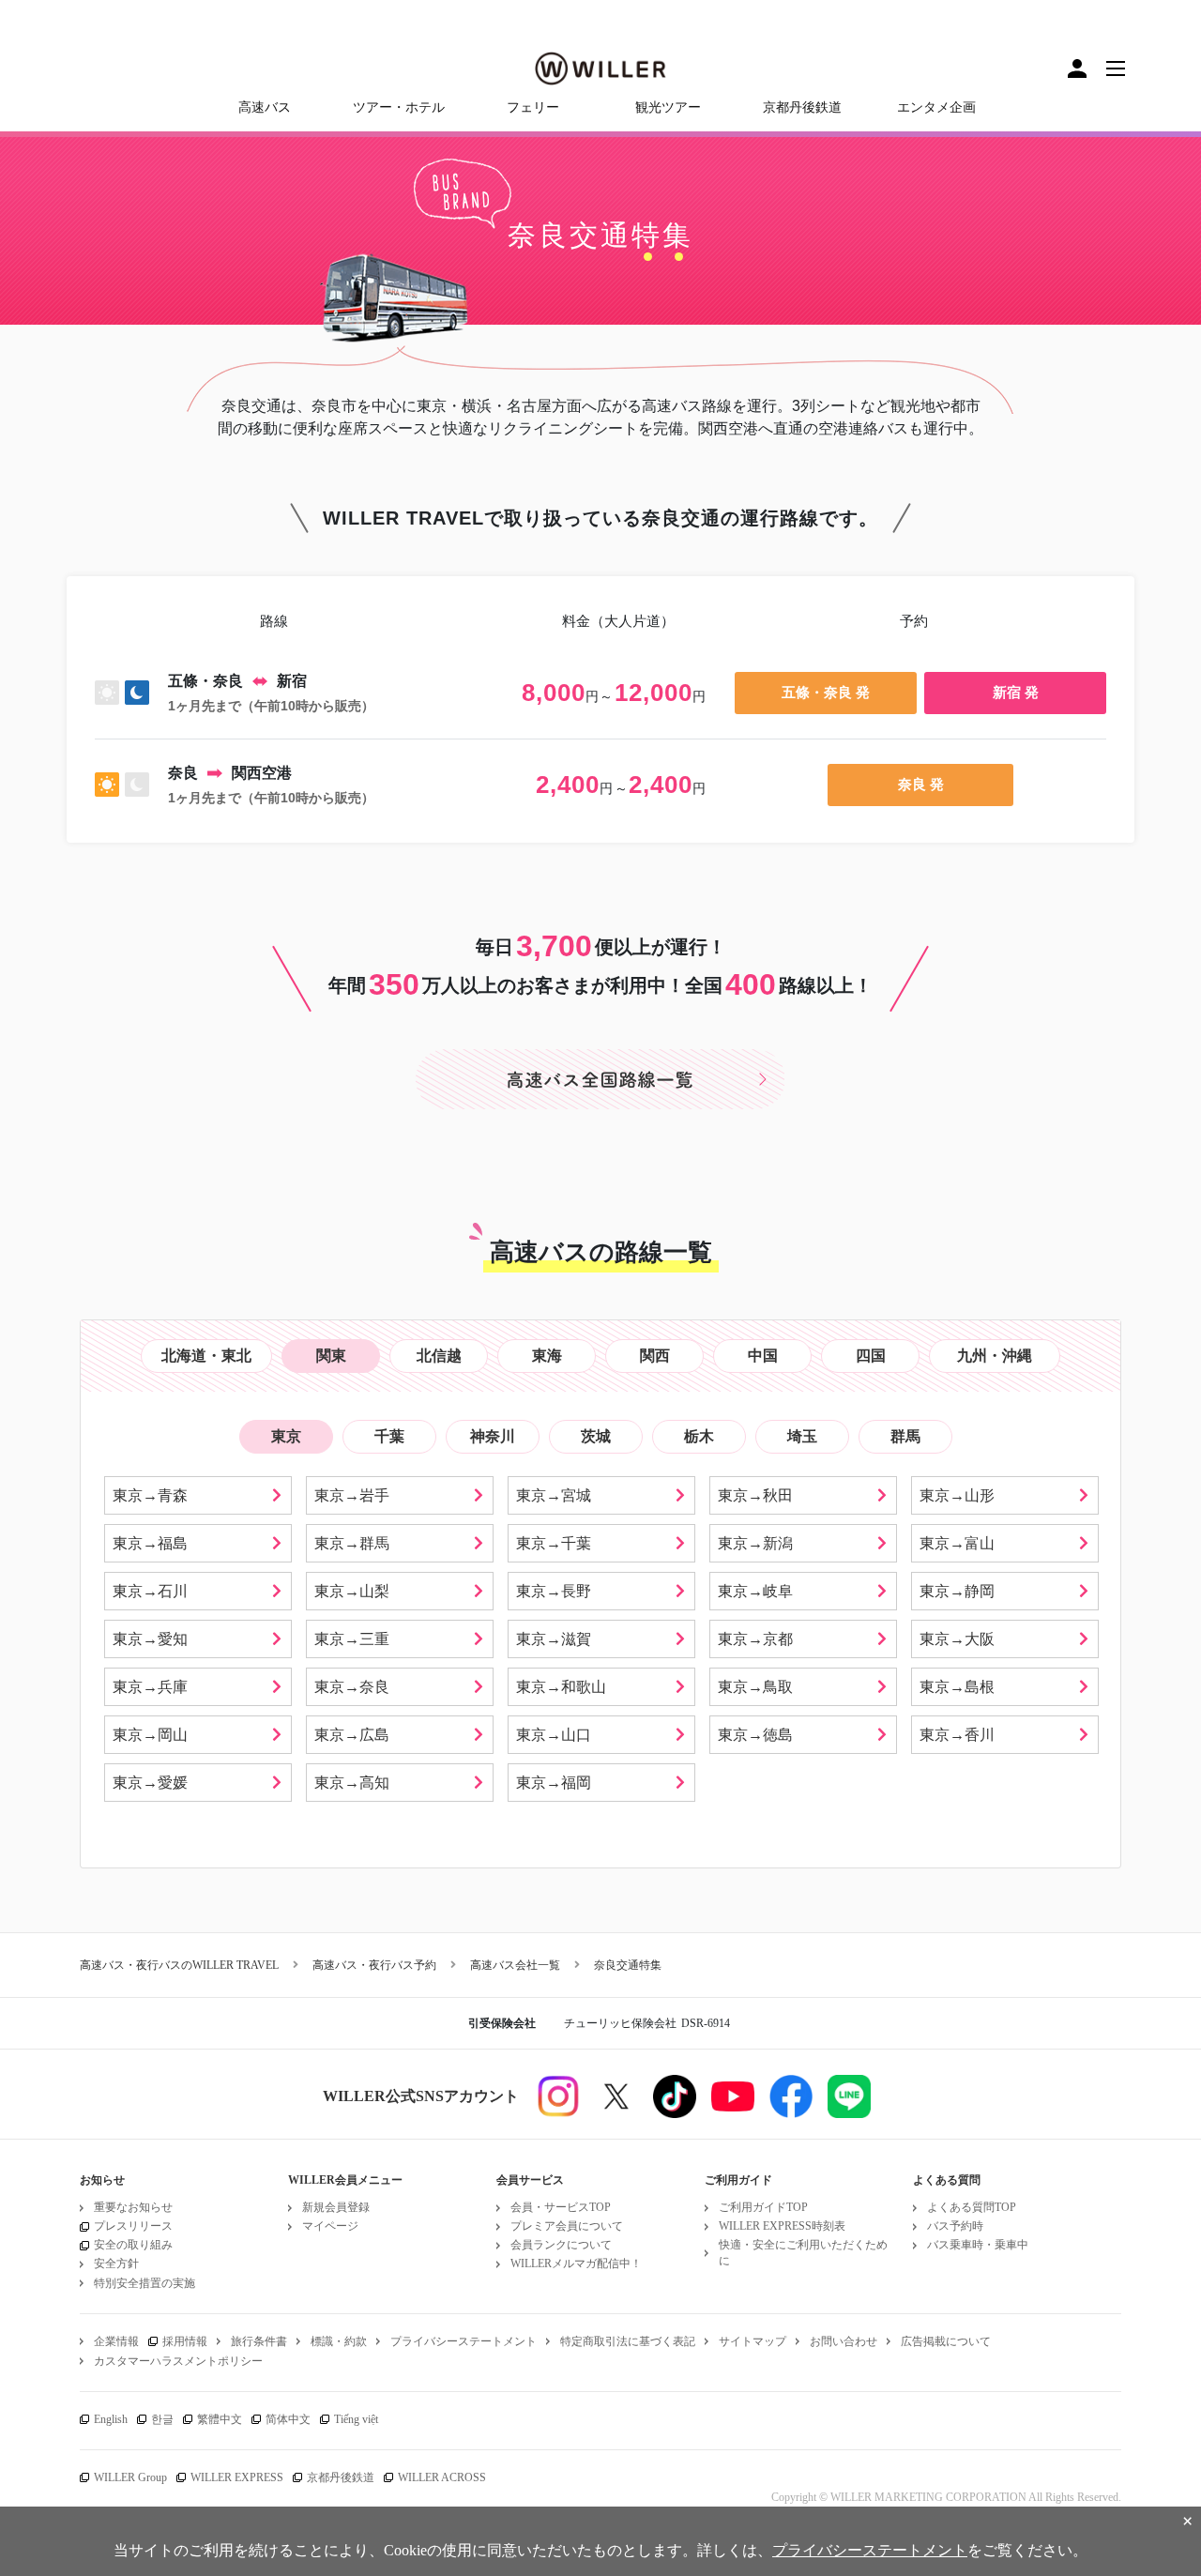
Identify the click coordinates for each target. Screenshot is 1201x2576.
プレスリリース (133, 2226)
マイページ (330, 2226)
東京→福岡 (554, 1783)
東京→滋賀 (554, 1639)
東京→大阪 (957, 1639)
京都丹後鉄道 (802, 107)
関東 (331, 1356)
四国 (871, 1356)
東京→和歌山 (561, 1687)
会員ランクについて (561, 2245)
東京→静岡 (957, 1591)
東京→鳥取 (755, 1687)
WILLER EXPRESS (237, 2477)
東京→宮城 (554, 1495)
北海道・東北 (206, 1356)
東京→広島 (352, 1735)
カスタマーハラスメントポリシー (178, 2361)
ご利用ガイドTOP (763, 2207)
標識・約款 (339, 2341)
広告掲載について (946, 2341)
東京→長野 (554, 1591)
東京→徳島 (755, 1735)
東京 (286, 1436)
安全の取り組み (133, 2245)
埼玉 (802, 1436)
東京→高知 (352, 1783)
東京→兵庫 (150, 1687)
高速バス (265, 107)
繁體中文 (220, 2419)
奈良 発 (921, 784)
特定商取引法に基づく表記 (628, 2341)
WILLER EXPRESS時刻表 (782, 2226)
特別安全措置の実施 (144, 2283)
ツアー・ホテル (399, 107)
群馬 (905, 1436)
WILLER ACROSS (442, 2477)
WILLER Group (130, 2477)
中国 (763, 1356)
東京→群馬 (352, 1543)
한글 (162, 2419)
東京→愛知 (150, 1639)
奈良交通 (570, 235)
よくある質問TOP (972, 2207)
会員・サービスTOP (561, 2207)
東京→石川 (150, 1591)
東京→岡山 (150, 1735)
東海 (547, 1356)
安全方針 (116, 2264)
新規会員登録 (336, 2207)
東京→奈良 (352, 1687)
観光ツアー (668, 107)
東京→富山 (957, 1543)
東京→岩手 (352, 1495)
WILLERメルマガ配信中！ (576, 2264)
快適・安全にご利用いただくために (803, 2253)
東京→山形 (957, 1495)
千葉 (389, 1436)
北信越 (439, 1356)
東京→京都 (755, 1639)
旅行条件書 (259, 2341)
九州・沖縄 (995, 1356)
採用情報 (185, 2341)
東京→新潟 (755, 1543)
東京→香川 (957, 1735)
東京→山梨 (352, 1591)
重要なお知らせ (133, 2207)
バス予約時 (955, 2226)
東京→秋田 (755, 1495)
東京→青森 (150, 1495)
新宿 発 (1016, 692)
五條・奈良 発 (826, 692)
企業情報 (116, 2341)
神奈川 (493, 1436)
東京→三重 (352, 1639)
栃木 (699, 1436)
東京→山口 (554, 1735)
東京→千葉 (554, 1543)
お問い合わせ (844, 2341)
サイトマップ (753, 2341)
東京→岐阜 (755, 1591)
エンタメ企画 (936, 107)
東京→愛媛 (150, 1783)
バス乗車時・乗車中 (978, 2245)
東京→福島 (150, 1543)
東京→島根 (957, 1687)
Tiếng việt (356, 2419)
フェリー (533, 107)
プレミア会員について (567, 2226)
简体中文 (288, 2419)
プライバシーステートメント (464, 2341)
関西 (655, 1356)
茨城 (596, 1436)
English (111, 2419)
